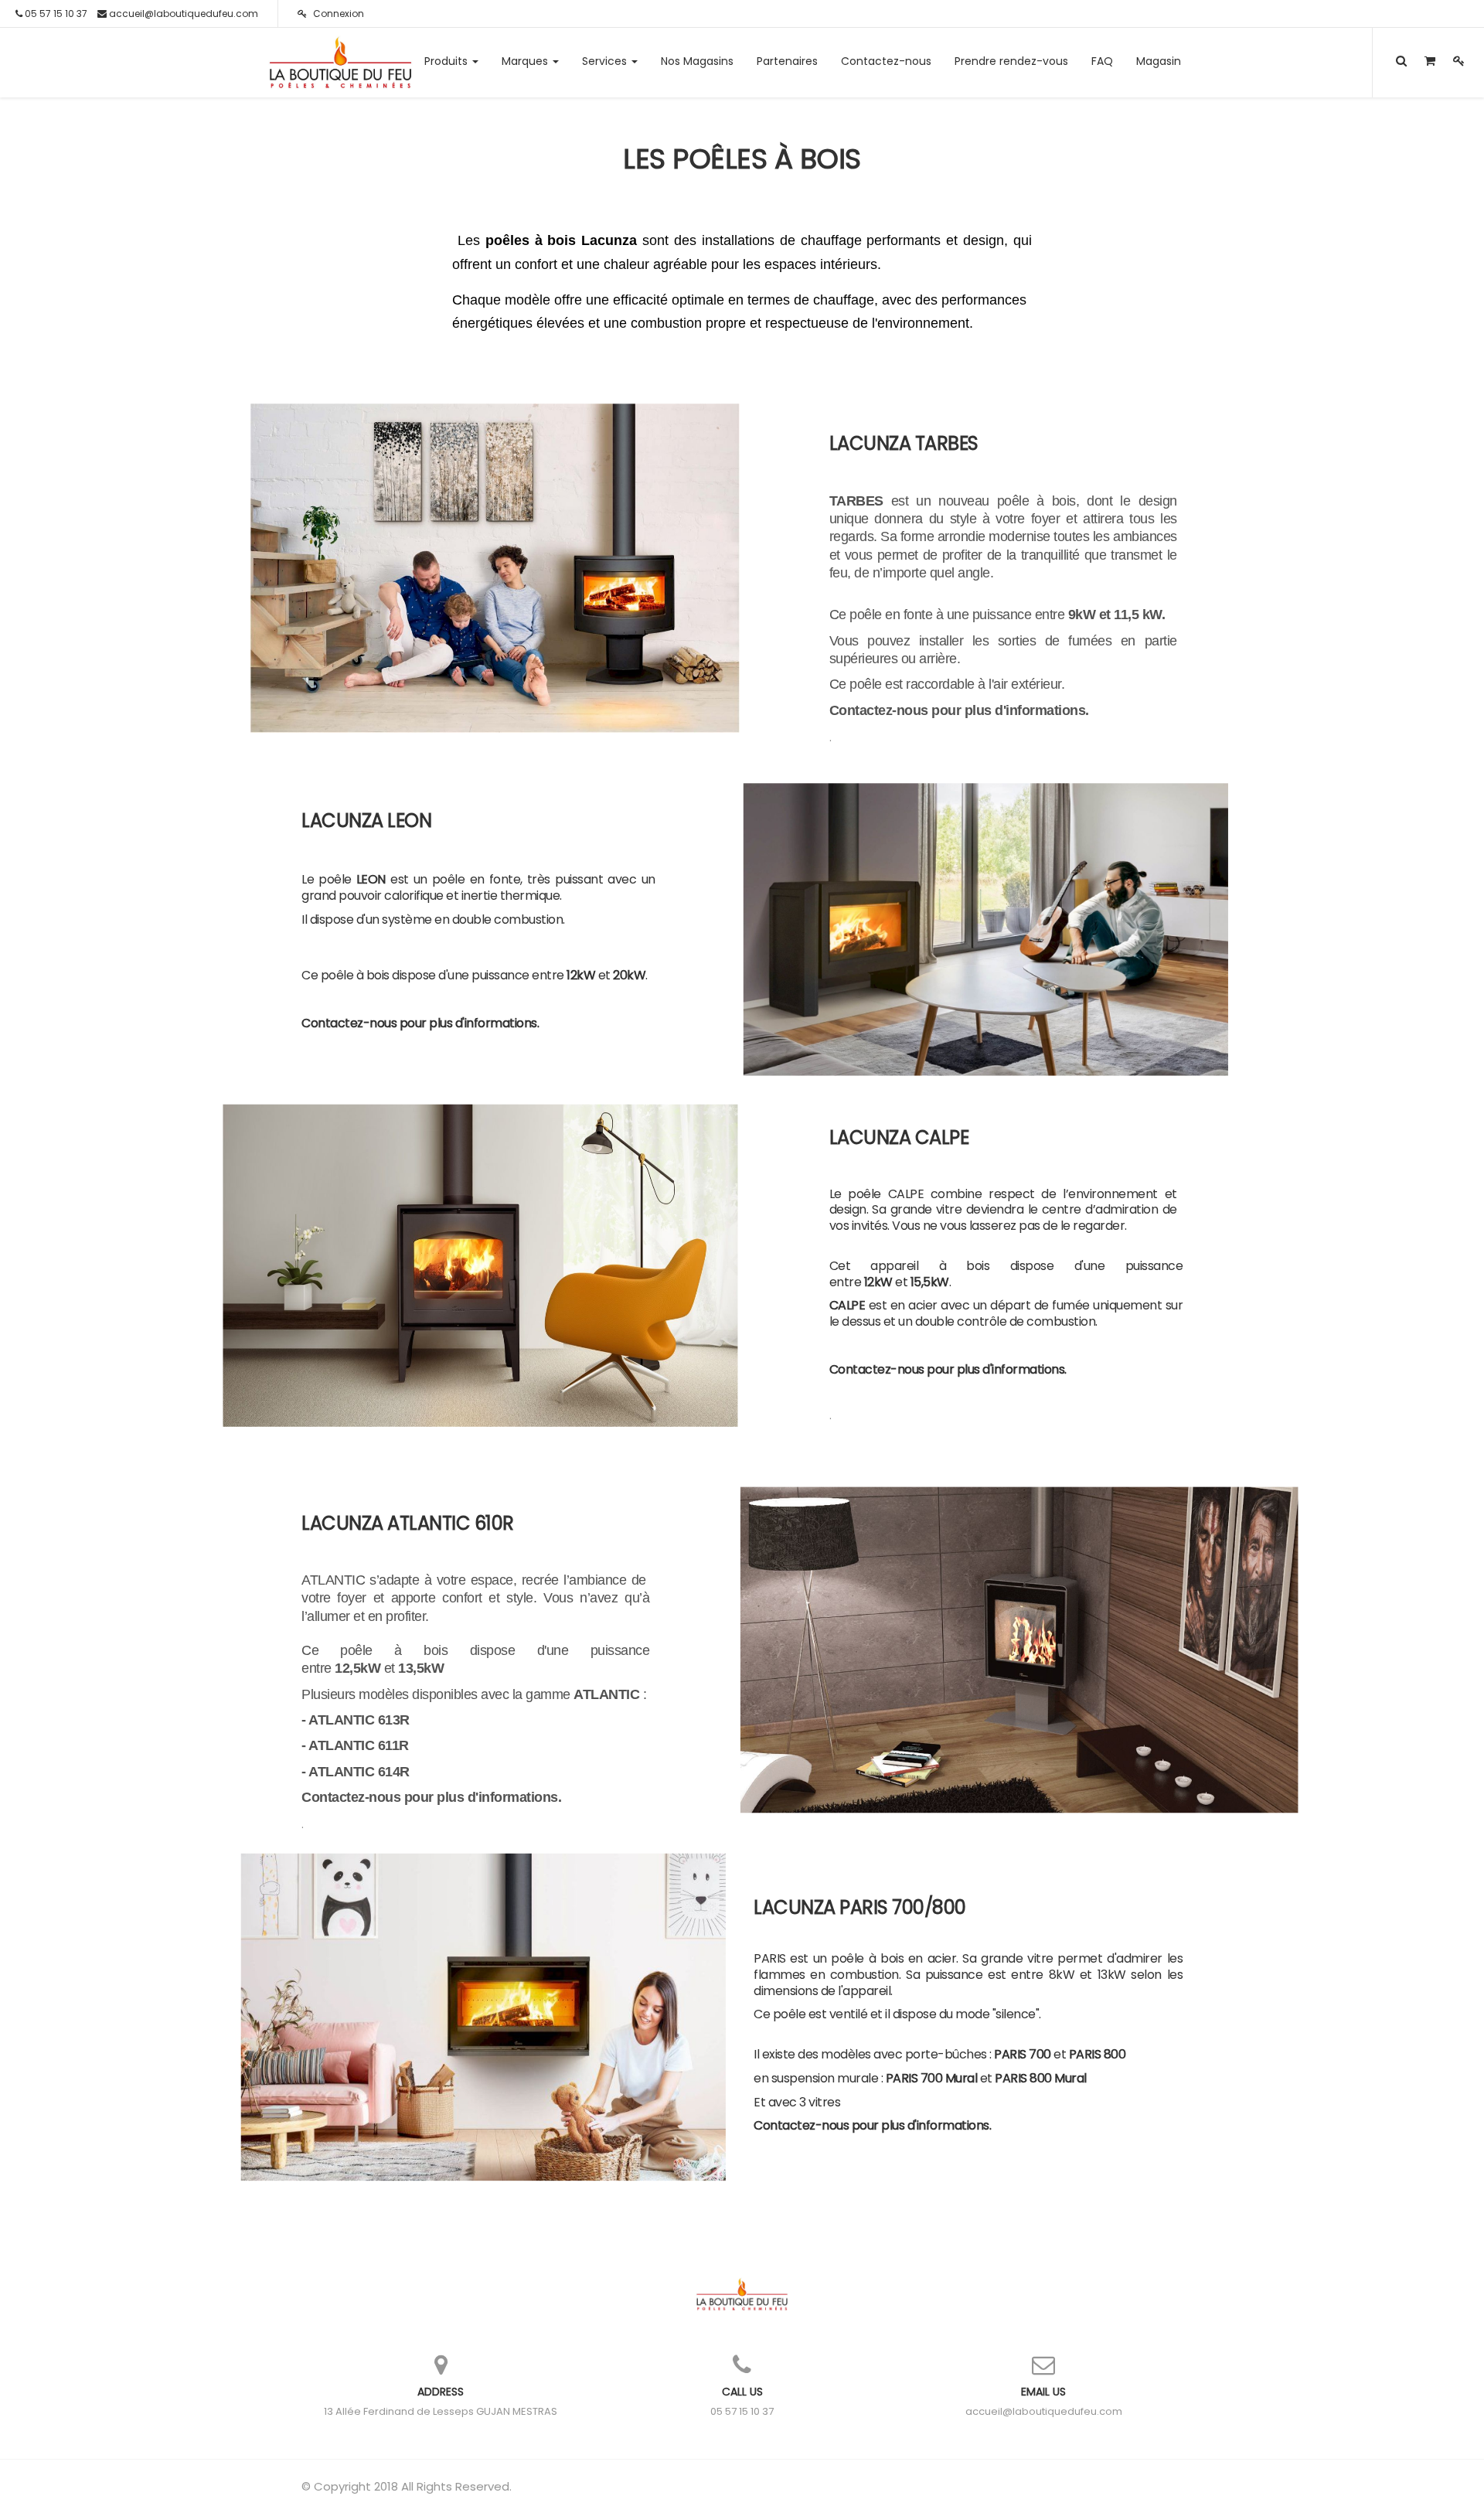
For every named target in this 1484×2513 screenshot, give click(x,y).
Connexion (337, 14)
